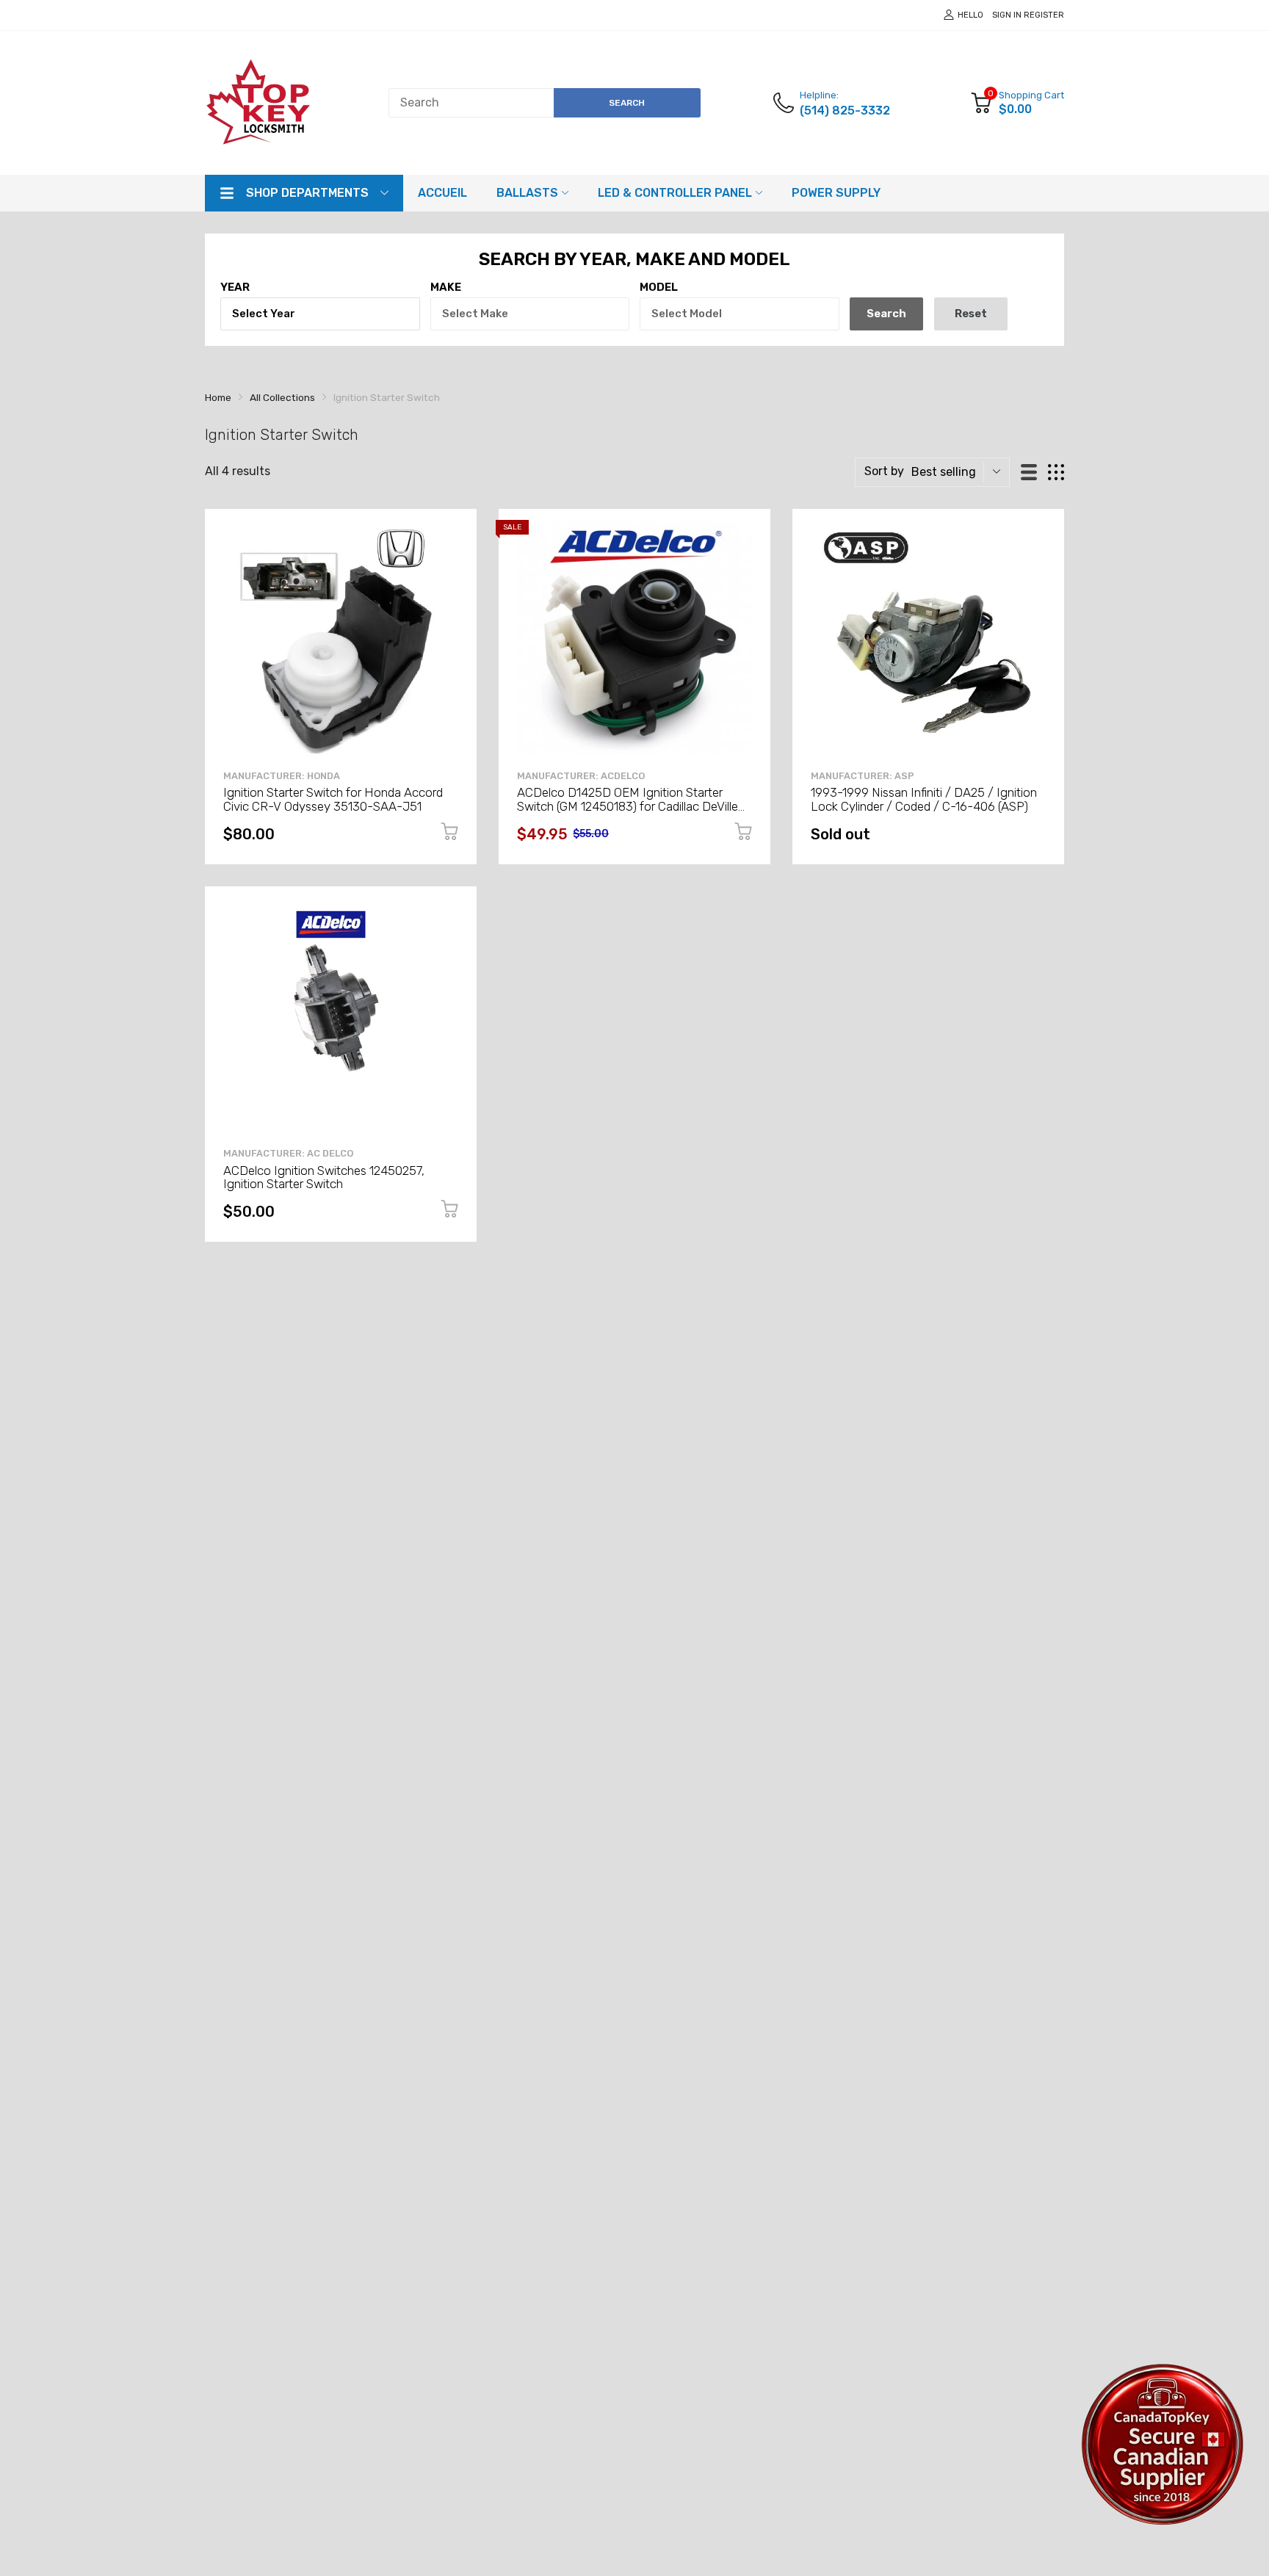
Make (446, 287)
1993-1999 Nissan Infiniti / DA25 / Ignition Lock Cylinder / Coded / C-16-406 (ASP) (924, 799)
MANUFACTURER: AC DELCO (288, 1153)
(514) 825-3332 (845, 111)
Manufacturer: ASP (863, 776)
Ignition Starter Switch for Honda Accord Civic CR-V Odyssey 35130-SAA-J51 (333, 799)
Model (659, 287)
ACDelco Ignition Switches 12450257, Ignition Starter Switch (324, 1177)
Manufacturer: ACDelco (581, 776)
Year (235, 287)
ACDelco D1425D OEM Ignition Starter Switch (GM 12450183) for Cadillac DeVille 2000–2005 (628, 806)
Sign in (1007, 15)
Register (1044, 15)
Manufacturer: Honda (282, 776)
